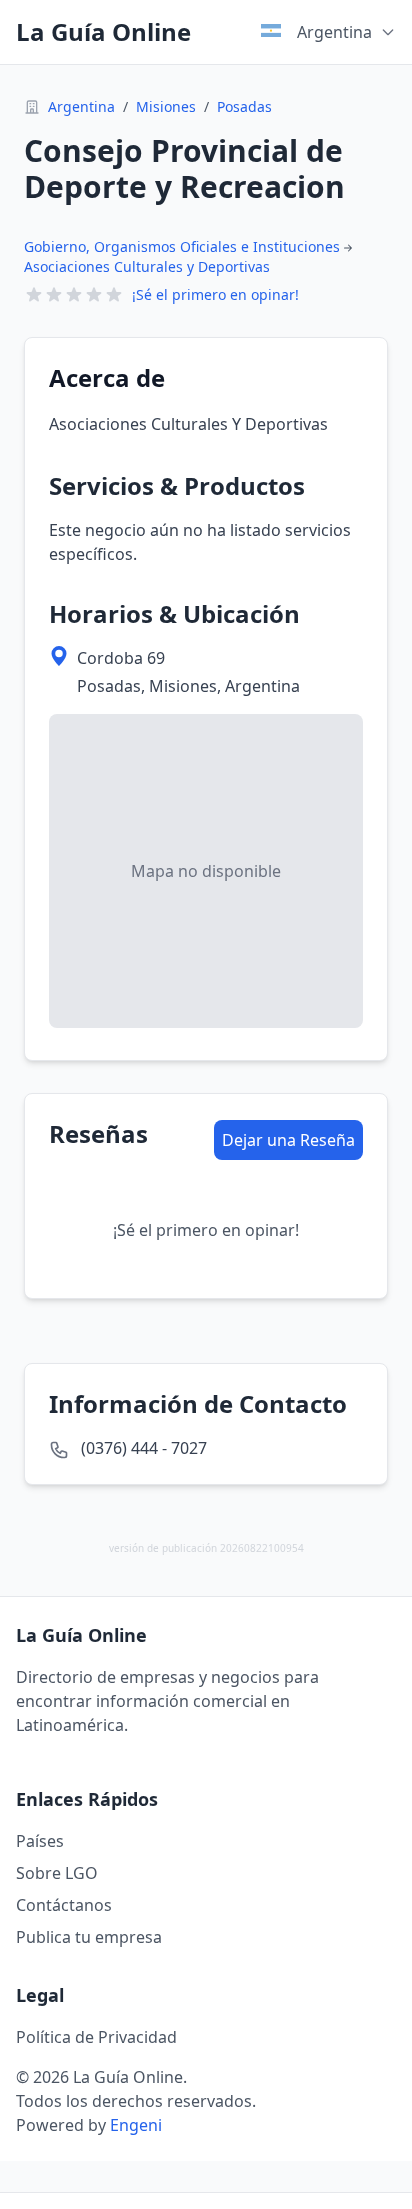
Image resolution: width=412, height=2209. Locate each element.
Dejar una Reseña (288, 1140)
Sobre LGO (57, 1873)
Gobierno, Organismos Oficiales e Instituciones (182, 246)
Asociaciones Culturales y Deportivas (147, 266)
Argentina (81, 106)
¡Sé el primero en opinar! (215, 294)
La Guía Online (103, 32)
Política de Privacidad (96, 2037)
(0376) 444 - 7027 (144, 1448)
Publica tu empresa (89, 1937)
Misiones (166, 106)
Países (40, 1841)
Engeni (136, 2125)
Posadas (244, 106)
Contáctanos (64, 1905)
